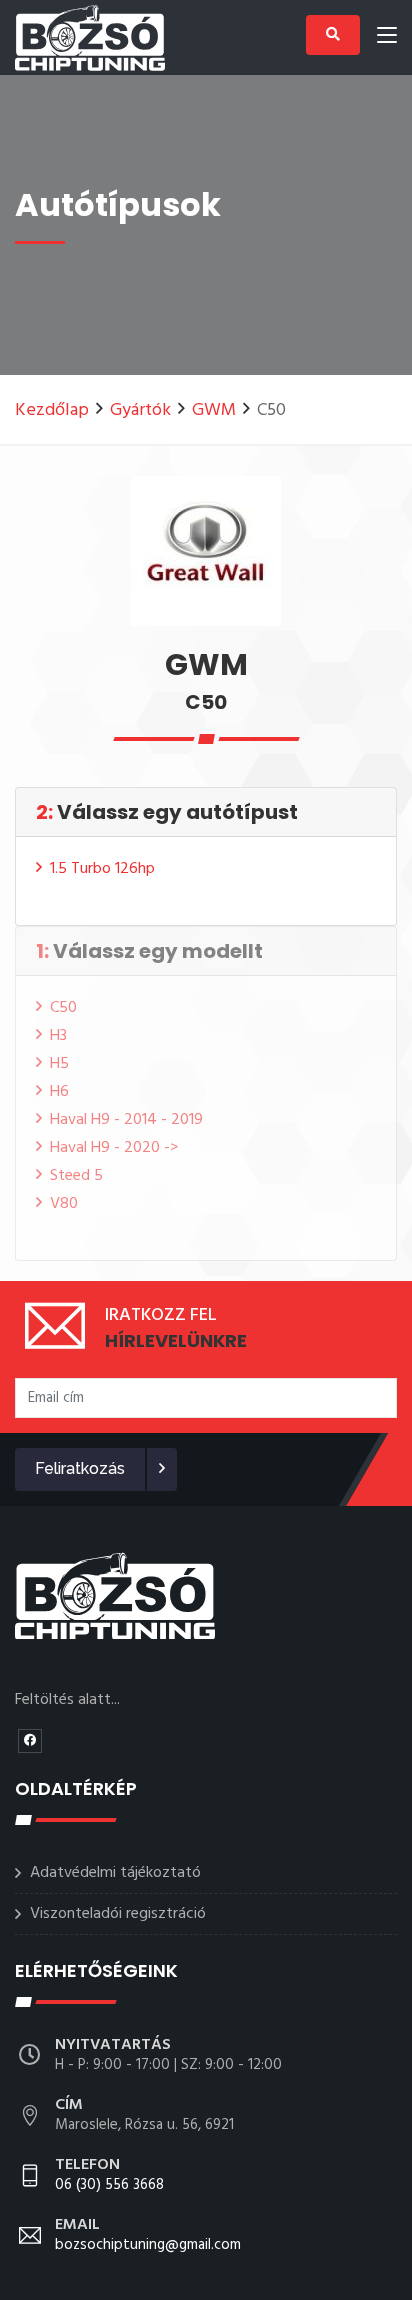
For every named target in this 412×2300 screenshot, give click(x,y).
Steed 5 (76, 1176)
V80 (64, 1204)
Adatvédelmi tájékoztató (115, 1873)
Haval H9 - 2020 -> (114, 1148)
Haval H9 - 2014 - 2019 (126, 1120)
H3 (58, 1036)
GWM (214, 410)
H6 (59, 1092)
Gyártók (140, 410)
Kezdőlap (52, 410)
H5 (59, 1064)
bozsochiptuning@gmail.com (148, 2236)
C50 (63, 1008)
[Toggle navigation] (387, 39)
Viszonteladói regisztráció (118, 1914)
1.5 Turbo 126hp (102, 869)
